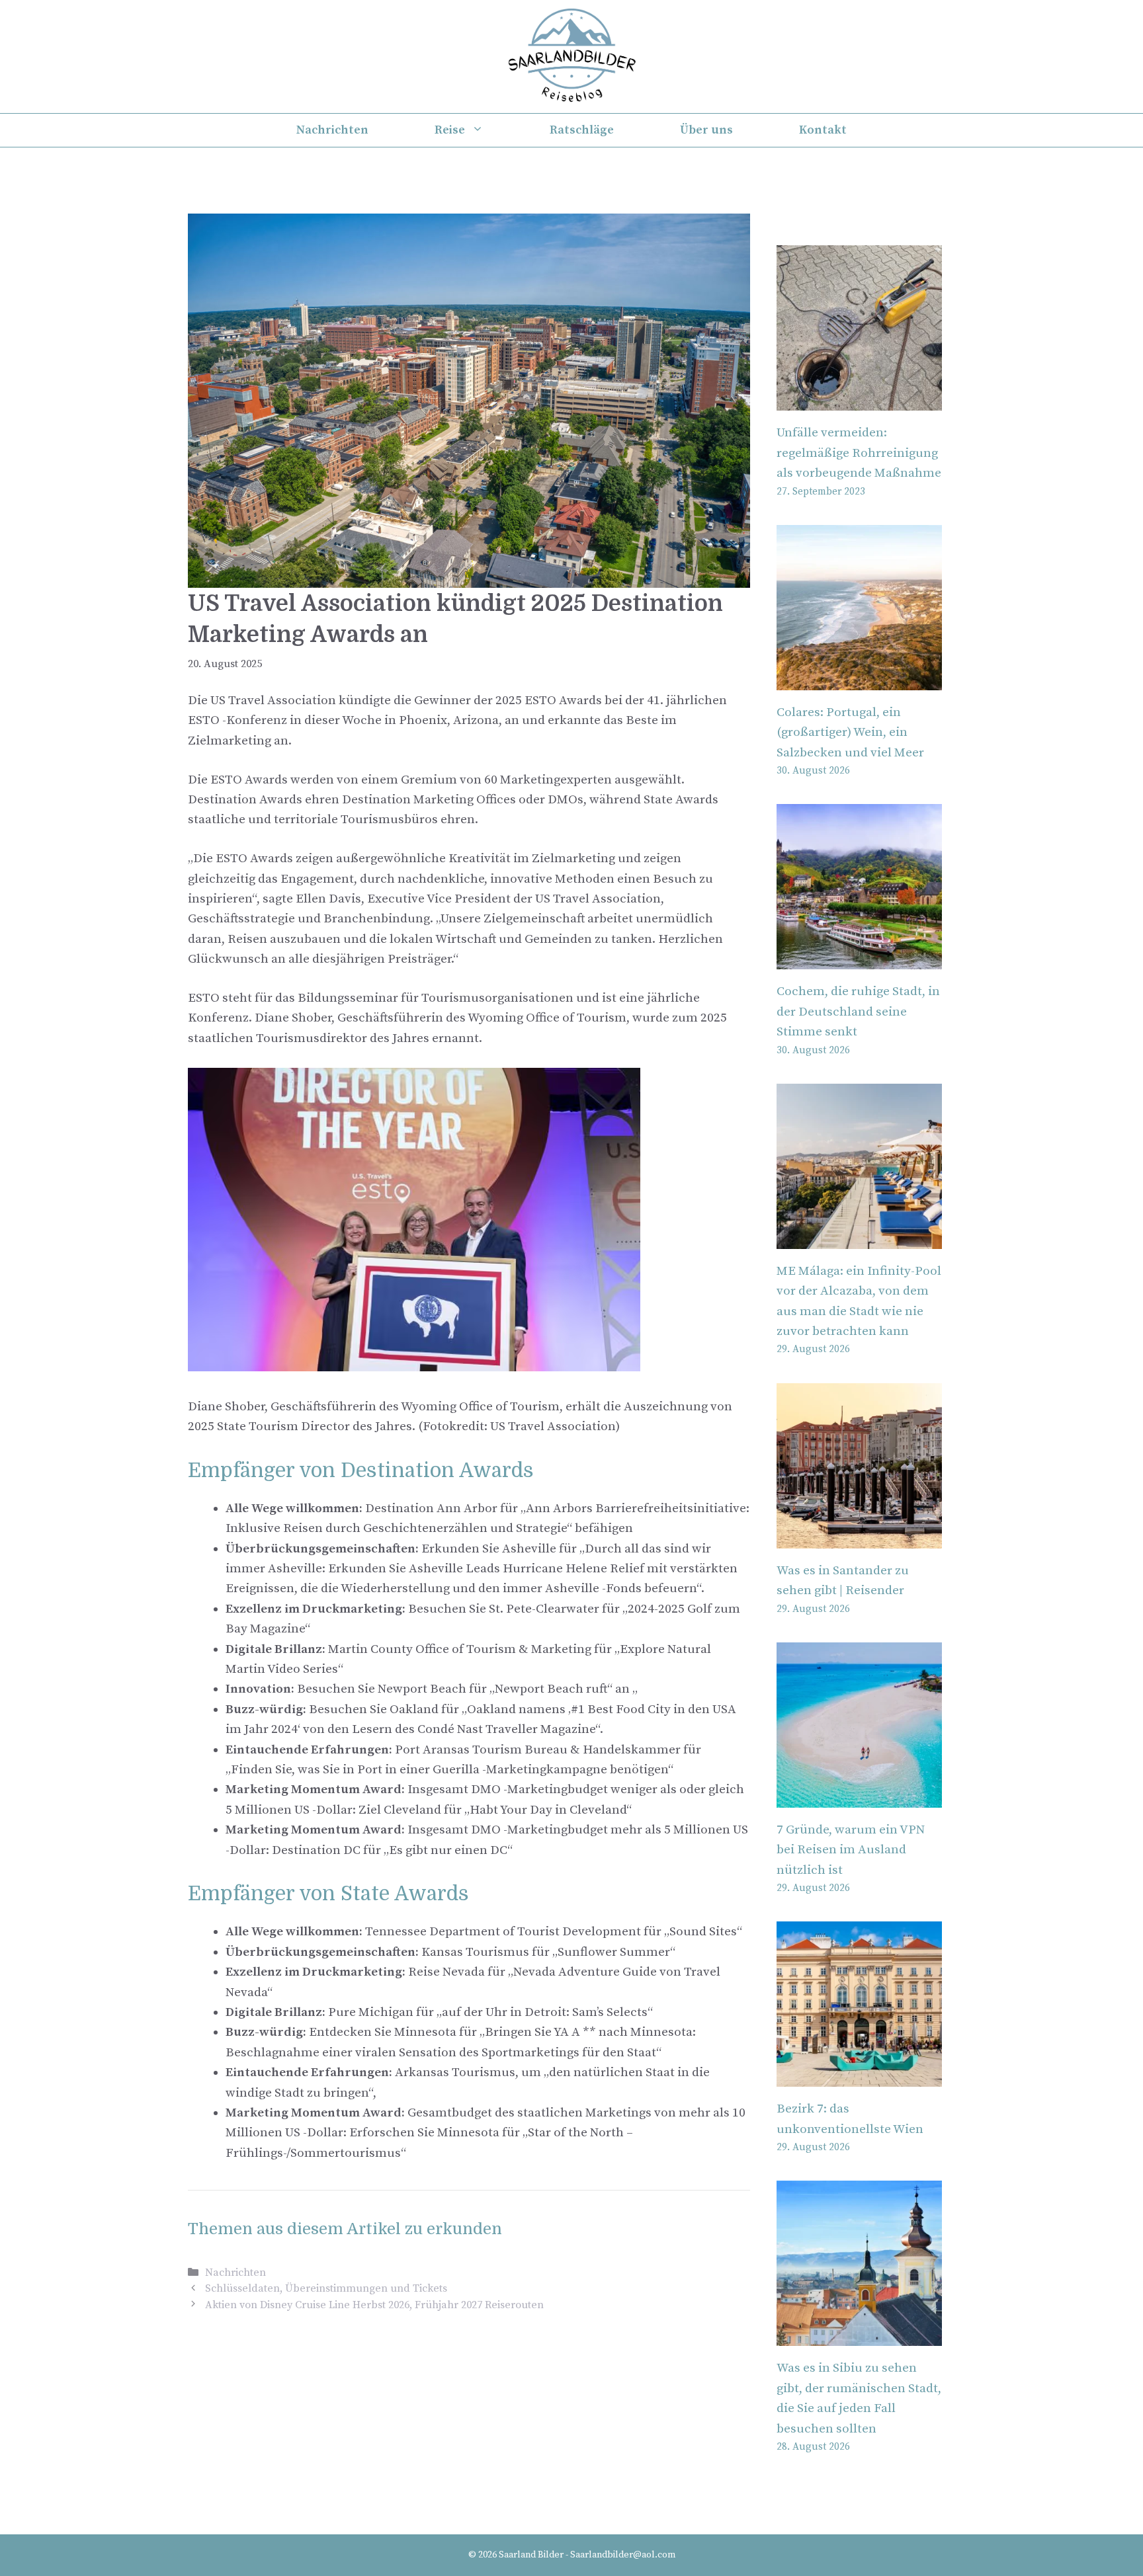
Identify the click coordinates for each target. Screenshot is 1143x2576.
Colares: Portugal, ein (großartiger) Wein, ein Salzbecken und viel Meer (850, 733)
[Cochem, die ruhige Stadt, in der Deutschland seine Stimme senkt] (859, 959)
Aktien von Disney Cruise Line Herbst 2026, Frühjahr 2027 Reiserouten (374, 2305)
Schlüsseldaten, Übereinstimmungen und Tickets (326, 2288)
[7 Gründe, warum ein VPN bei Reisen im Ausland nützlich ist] (859, 1797)
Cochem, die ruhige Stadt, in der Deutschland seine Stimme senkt (858, 1012)
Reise (450, 130)
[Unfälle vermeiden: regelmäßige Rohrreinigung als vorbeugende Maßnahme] (859, 400)
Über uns (706, 130)
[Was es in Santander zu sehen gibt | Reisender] (859, 1538)
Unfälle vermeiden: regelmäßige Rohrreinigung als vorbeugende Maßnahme (859, 453)
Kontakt (823, 130)
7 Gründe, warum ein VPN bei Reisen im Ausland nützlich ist (851, 1850)
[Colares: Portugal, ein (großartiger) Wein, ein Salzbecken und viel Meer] (859, 680)
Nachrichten (332, 130)
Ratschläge (582, 130)
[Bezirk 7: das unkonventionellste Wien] (859, 2076)
